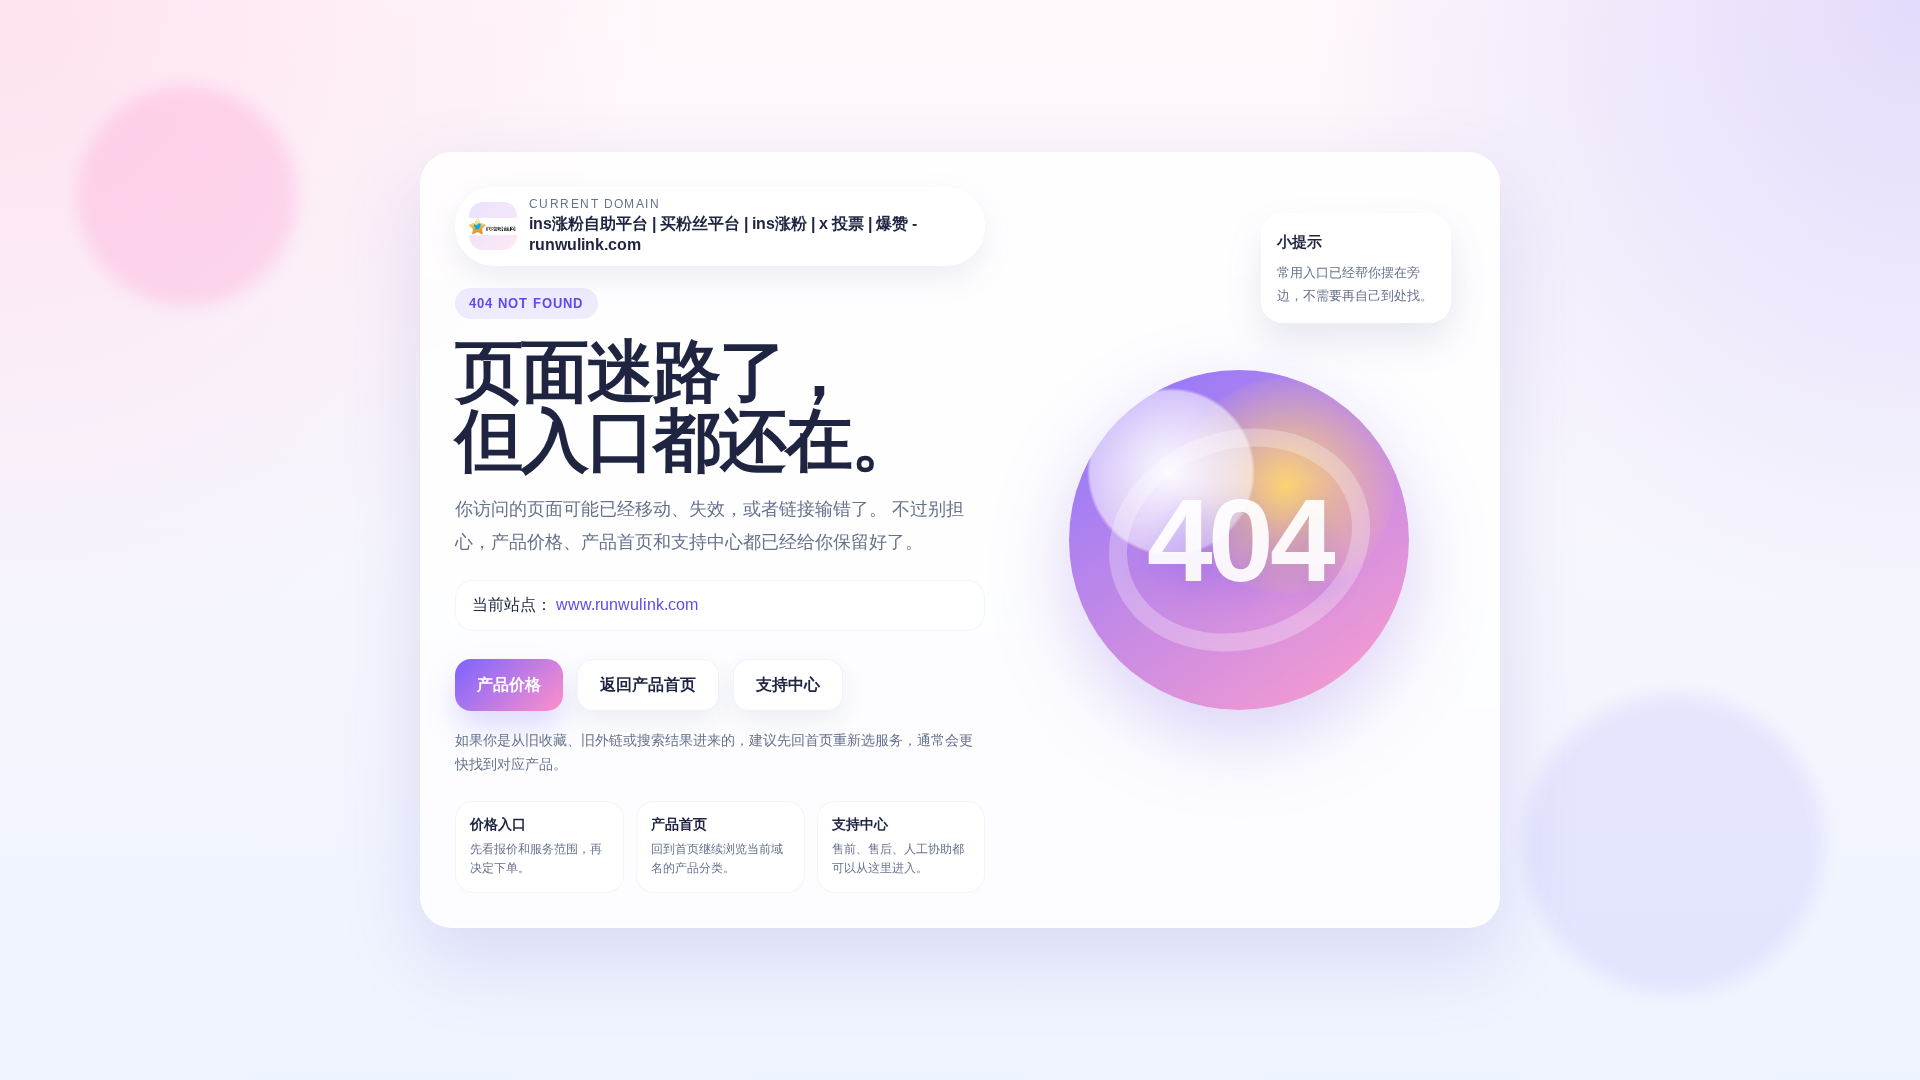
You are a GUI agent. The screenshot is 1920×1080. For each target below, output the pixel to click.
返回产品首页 (648, 684)
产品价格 (509, 684)
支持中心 (788, 684)
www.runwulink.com (627, 604)
